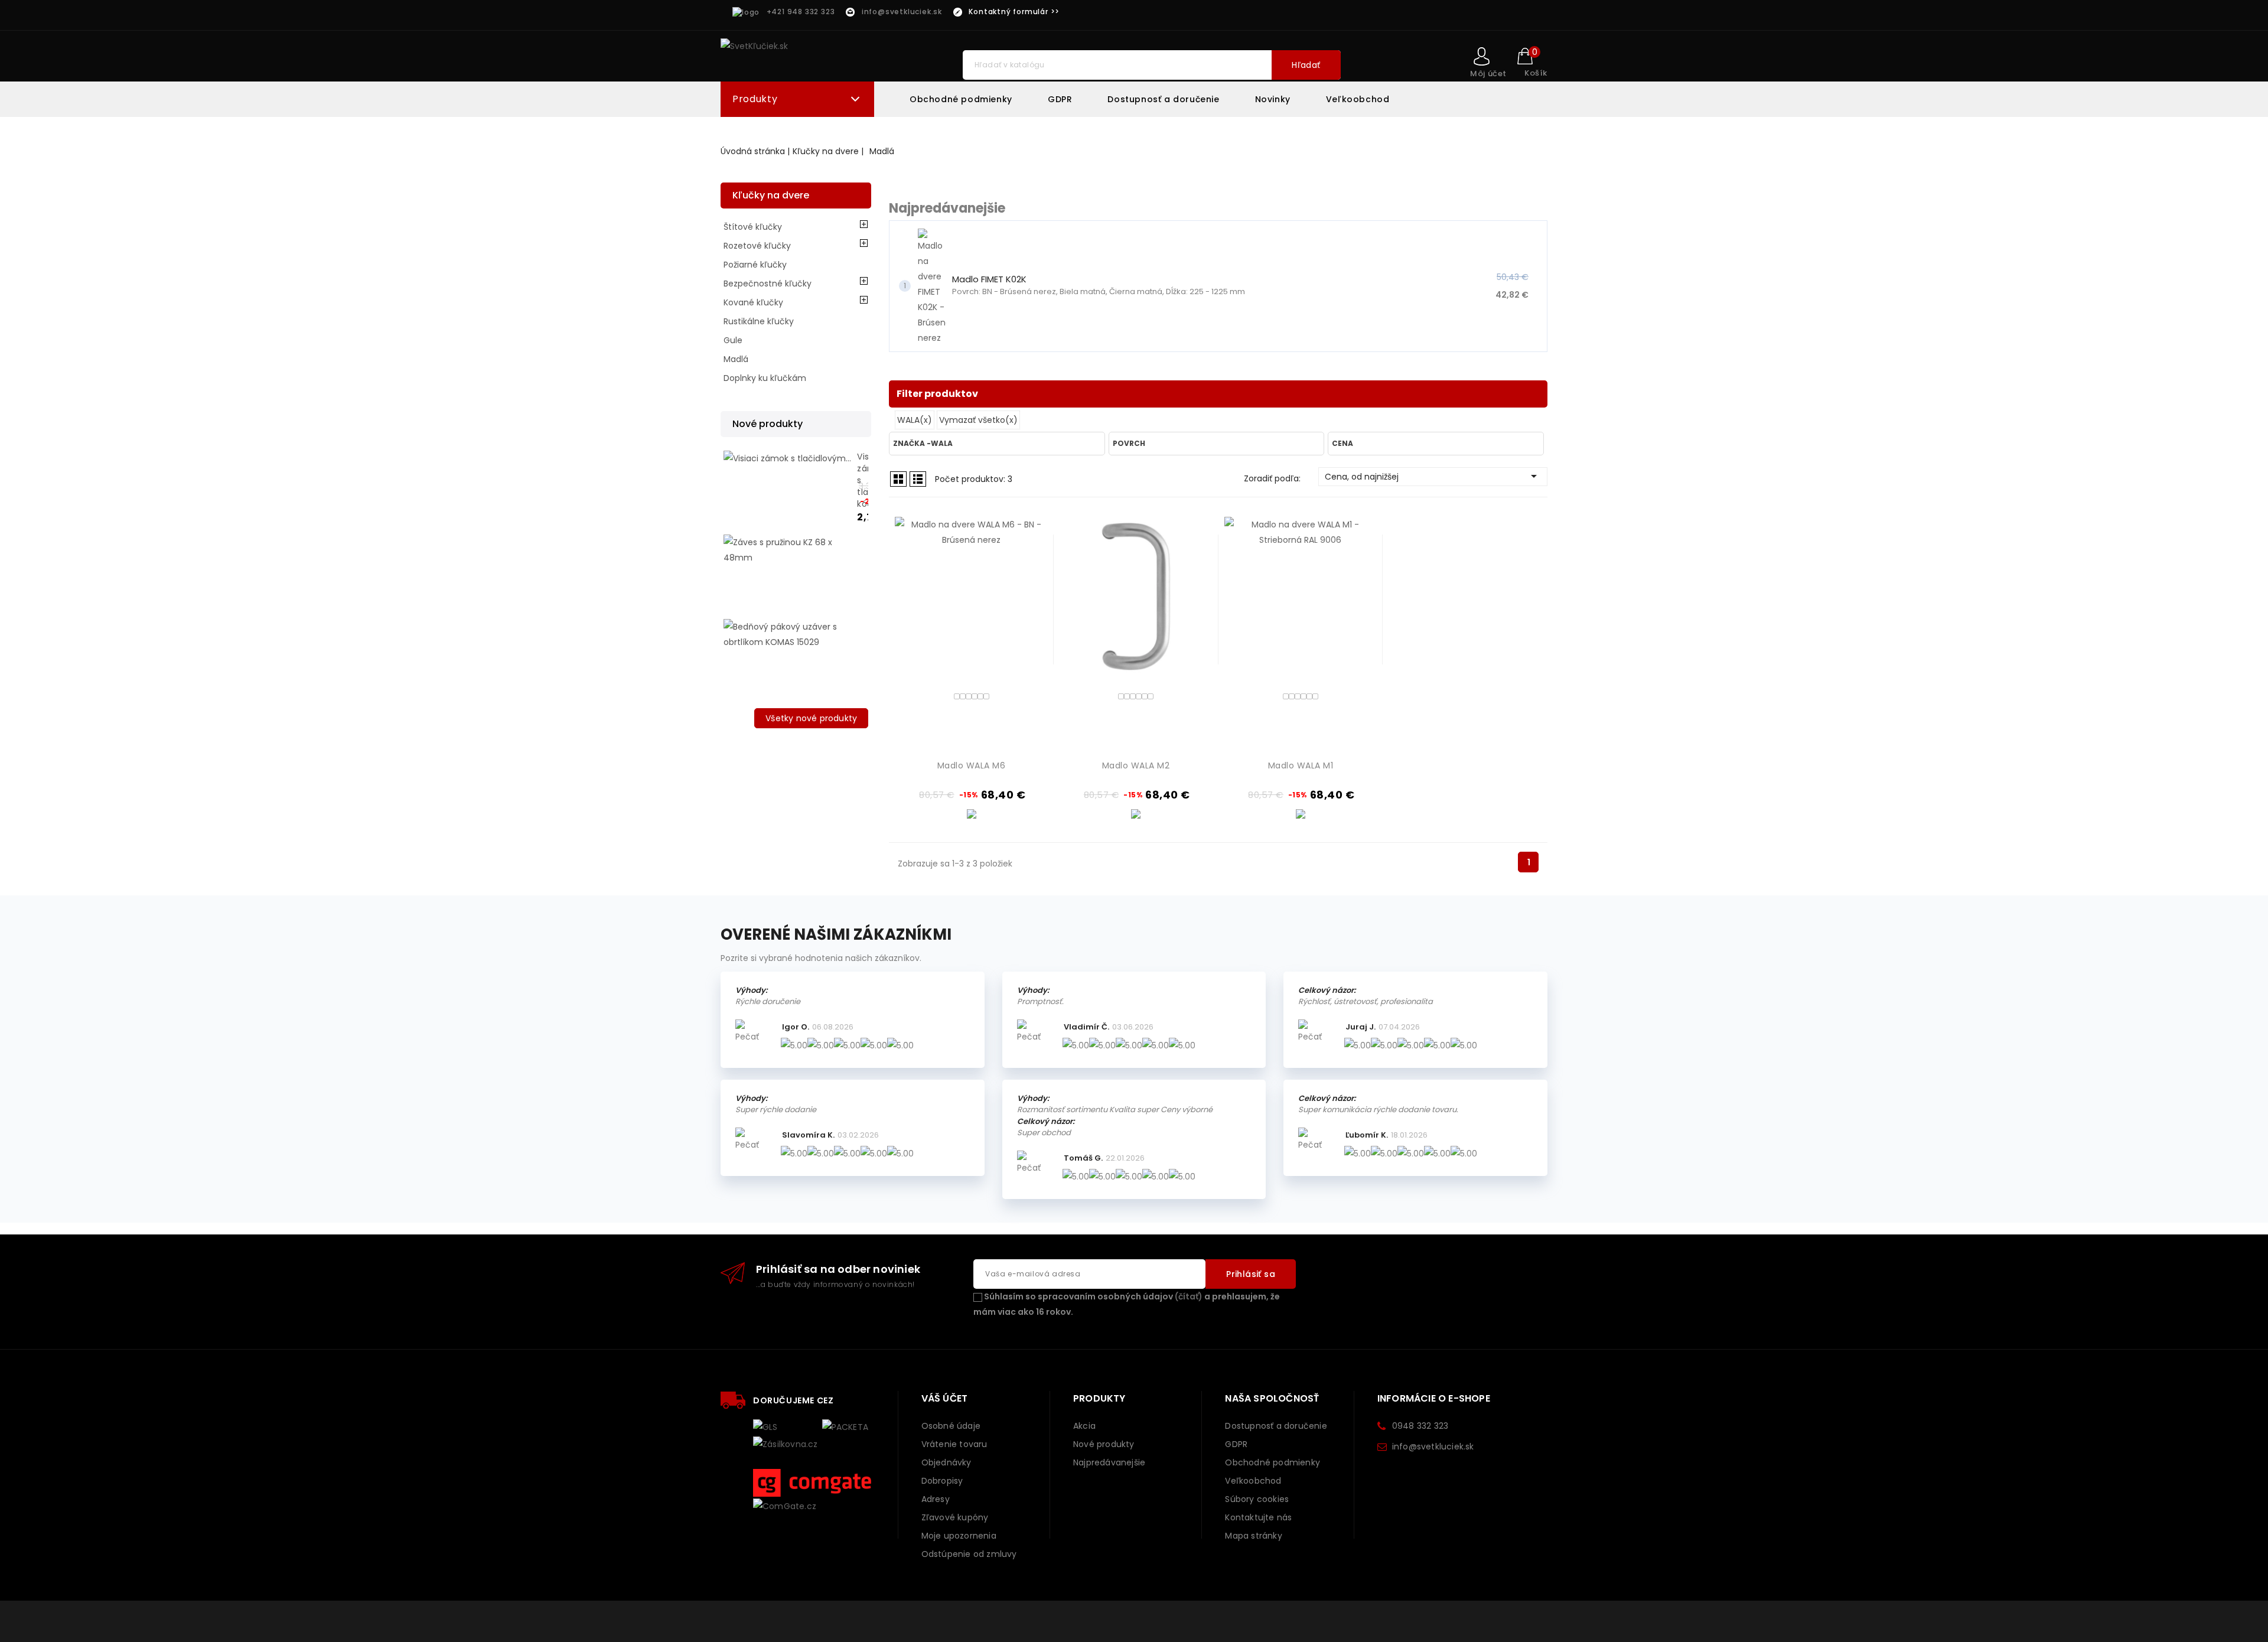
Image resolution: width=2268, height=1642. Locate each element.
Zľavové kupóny (955, 1517)
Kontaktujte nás (1258, 1517)
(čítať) (1189, 1296)
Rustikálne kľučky (759, 321)
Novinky (1273, 99)
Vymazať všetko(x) (978, 420)
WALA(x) (915, 420)
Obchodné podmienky (961, 99)
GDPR (1060, 99)
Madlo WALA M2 (1136, 765)
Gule (733, 340)
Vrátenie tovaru (954, 1444)
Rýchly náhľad (1033, 622)
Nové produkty (1104, 1444)
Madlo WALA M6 (972, 765)
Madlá (736, 359)
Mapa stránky (1253, 1536)
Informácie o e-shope (1434, 1398)
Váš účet (945, 1398)
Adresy (936, 1499)
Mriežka (898, 479)
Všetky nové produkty (811, 718)
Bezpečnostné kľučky (768, 284)
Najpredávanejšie (1109, 1462)
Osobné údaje (951, 1426)
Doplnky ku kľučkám (765, 378)
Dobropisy (942, 1481)
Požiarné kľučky (755, 265)
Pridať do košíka (1033, 641)
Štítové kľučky (753, 227)
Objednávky (946, 1462)
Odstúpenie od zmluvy (969, 1554)
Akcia (1084, 1426)
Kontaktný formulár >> (1014, 12)
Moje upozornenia (959, 1536)
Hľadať (1306, 65)
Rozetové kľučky (757, 246)
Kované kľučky (753, 302)
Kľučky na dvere (771, 195)
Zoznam (918, 479)
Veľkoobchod (1358, 99)
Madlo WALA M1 (1301, 765)
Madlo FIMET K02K (989, 279)
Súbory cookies (1257, 1499)
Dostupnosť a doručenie (1163, 99)
